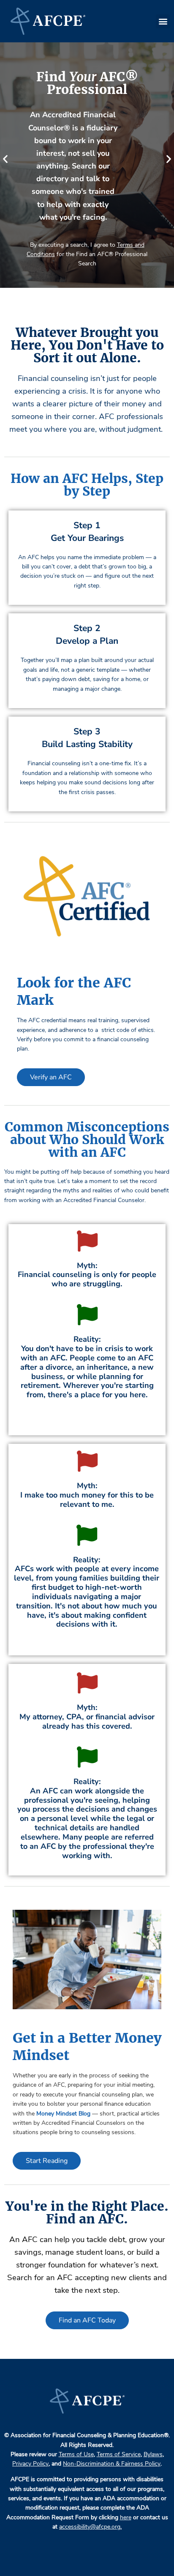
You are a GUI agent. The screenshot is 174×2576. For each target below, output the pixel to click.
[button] (163, 21)
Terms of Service (119, 2454)
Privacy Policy (30, 2464)
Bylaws (153, 2454)
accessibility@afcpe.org (90, 2527)
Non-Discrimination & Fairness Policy (112, 2464)
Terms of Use (76, 2454)
